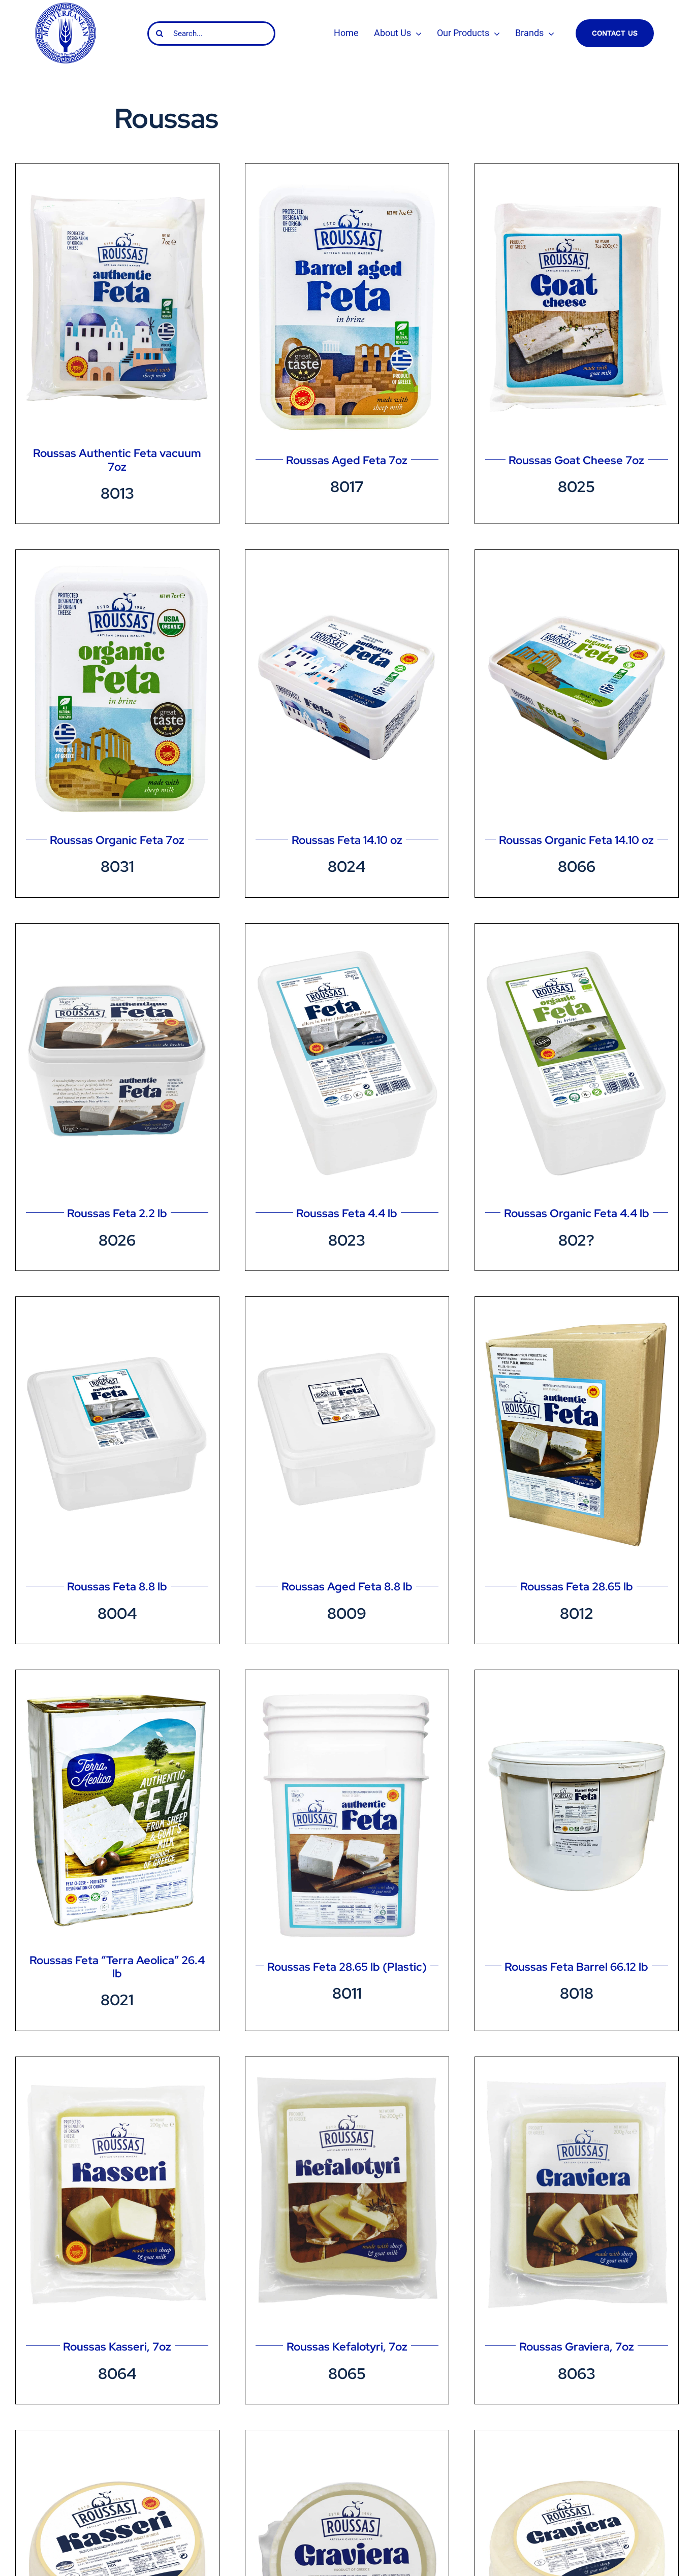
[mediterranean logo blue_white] (66, 6)
